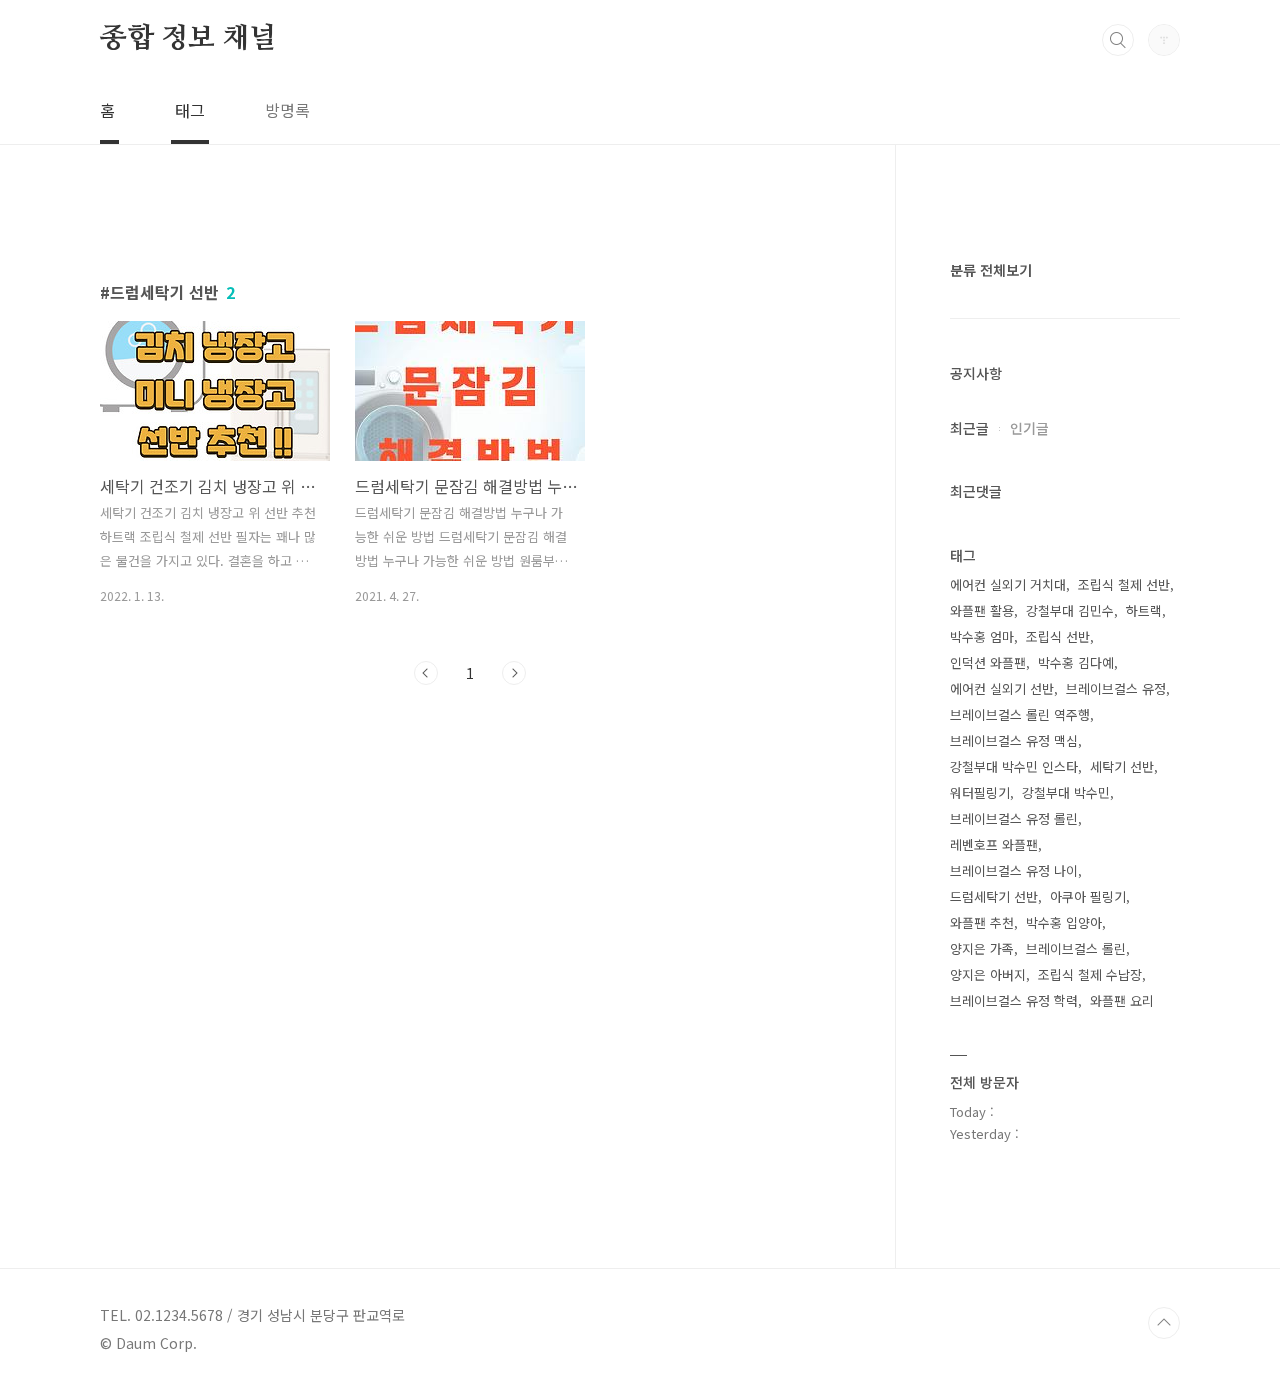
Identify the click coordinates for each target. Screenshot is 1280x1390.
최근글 (969, 428)
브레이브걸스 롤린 (1076, 948)
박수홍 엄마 (982, 636)
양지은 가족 (982, 948)
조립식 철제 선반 (1124, 584)
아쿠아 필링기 (1088, 896)
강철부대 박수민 (1066, 792)
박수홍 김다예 (1076, 662)
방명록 (287, 110)
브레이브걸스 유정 (1116, 688)
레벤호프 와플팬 (994, 844)
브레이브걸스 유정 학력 (1014, 1000)
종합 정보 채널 (188, 39)
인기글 (1029, 428)
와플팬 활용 (982, 610)
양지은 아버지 (988, 974)
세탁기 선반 (1122, 766)
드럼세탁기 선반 (994, 896)
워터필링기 (980, 792)
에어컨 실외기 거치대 (1008, 584)
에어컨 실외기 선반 (1002, 688)
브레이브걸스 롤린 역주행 (1020, 714)
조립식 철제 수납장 (1090, 974)
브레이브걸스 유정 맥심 (1014, 740)
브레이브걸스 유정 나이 (1014, 870)
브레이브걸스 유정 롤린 (1014, 818)
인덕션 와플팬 (988, 662)
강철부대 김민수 (1070, 610)
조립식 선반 (1058, 636)
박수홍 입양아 (1064, 922)
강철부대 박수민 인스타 (1014, 766)
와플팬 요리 (1122, 1000)
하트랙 (1144, 610)
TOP (1164, 1323)
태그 (190, 110)
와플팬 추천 (982, 922)
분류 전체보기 (991, 270)
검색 (1118, 40)
